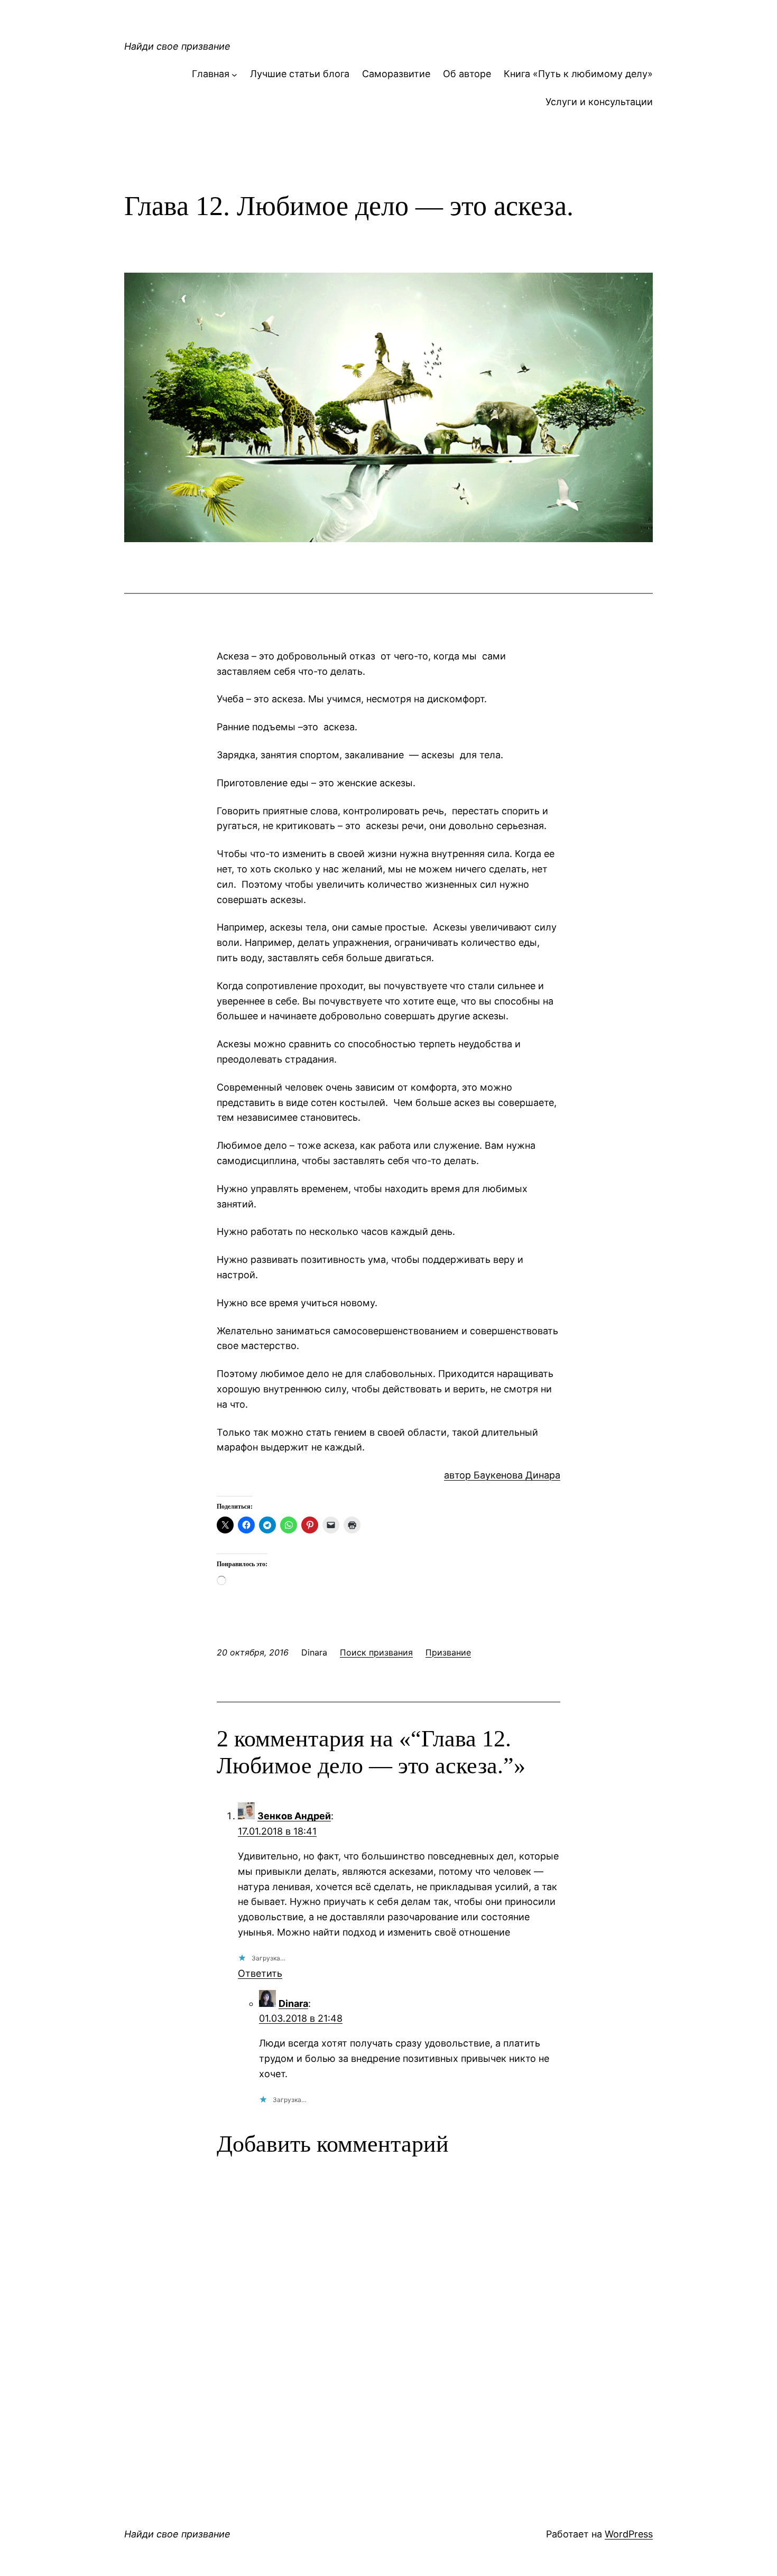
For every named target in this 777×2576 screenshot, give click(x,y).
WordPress (629, 2534)
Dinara (293, 2003)
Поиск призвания (376, 1652)
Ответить (260, 1973)
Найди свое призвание (177, 46)
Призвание (448, 1652)
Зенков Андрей (294, 1816)
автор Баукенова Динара (502, 1475)
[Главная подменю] (234, 74)
